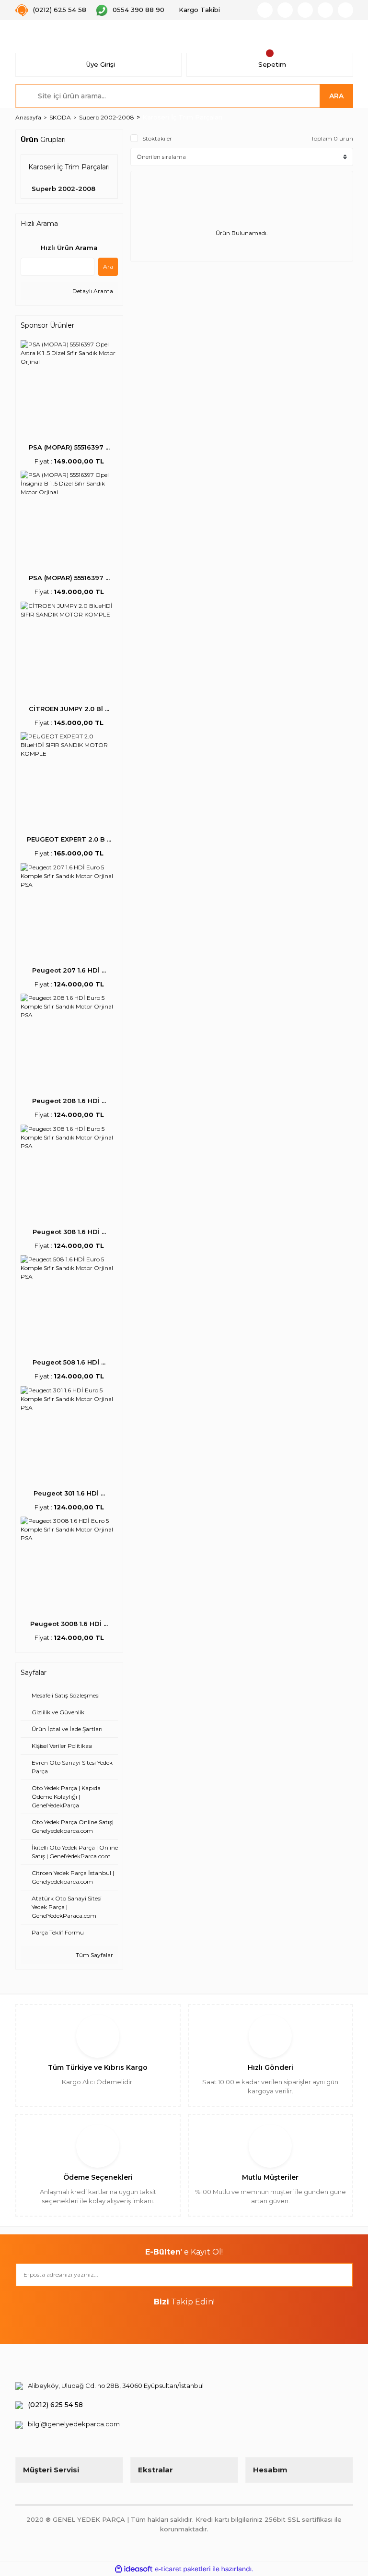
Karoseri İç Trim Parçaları (182, 117)
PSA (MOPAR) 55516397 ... (69, 447)
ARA (336, 96)
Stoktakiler (157, 138)
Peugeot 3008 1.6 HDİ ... (69, 1624)
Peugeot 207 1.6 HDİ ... (69, 970)
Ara (108, 267)
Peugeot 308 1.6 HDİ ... (69, 1232)
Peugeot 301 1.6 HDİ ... (69, 1493)
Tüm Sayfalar (94, 1955)
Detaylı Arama (92, 291)
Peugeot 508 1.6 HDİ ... (69, 1362)
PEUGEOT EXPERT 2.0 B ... (69, 839)
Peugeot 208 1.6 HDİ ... (69, 1101)
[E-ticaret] (183, 2569)
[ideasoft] (134, 2569)
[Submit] (341, 2275)
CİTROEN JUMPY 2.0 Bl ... (69, 709)
